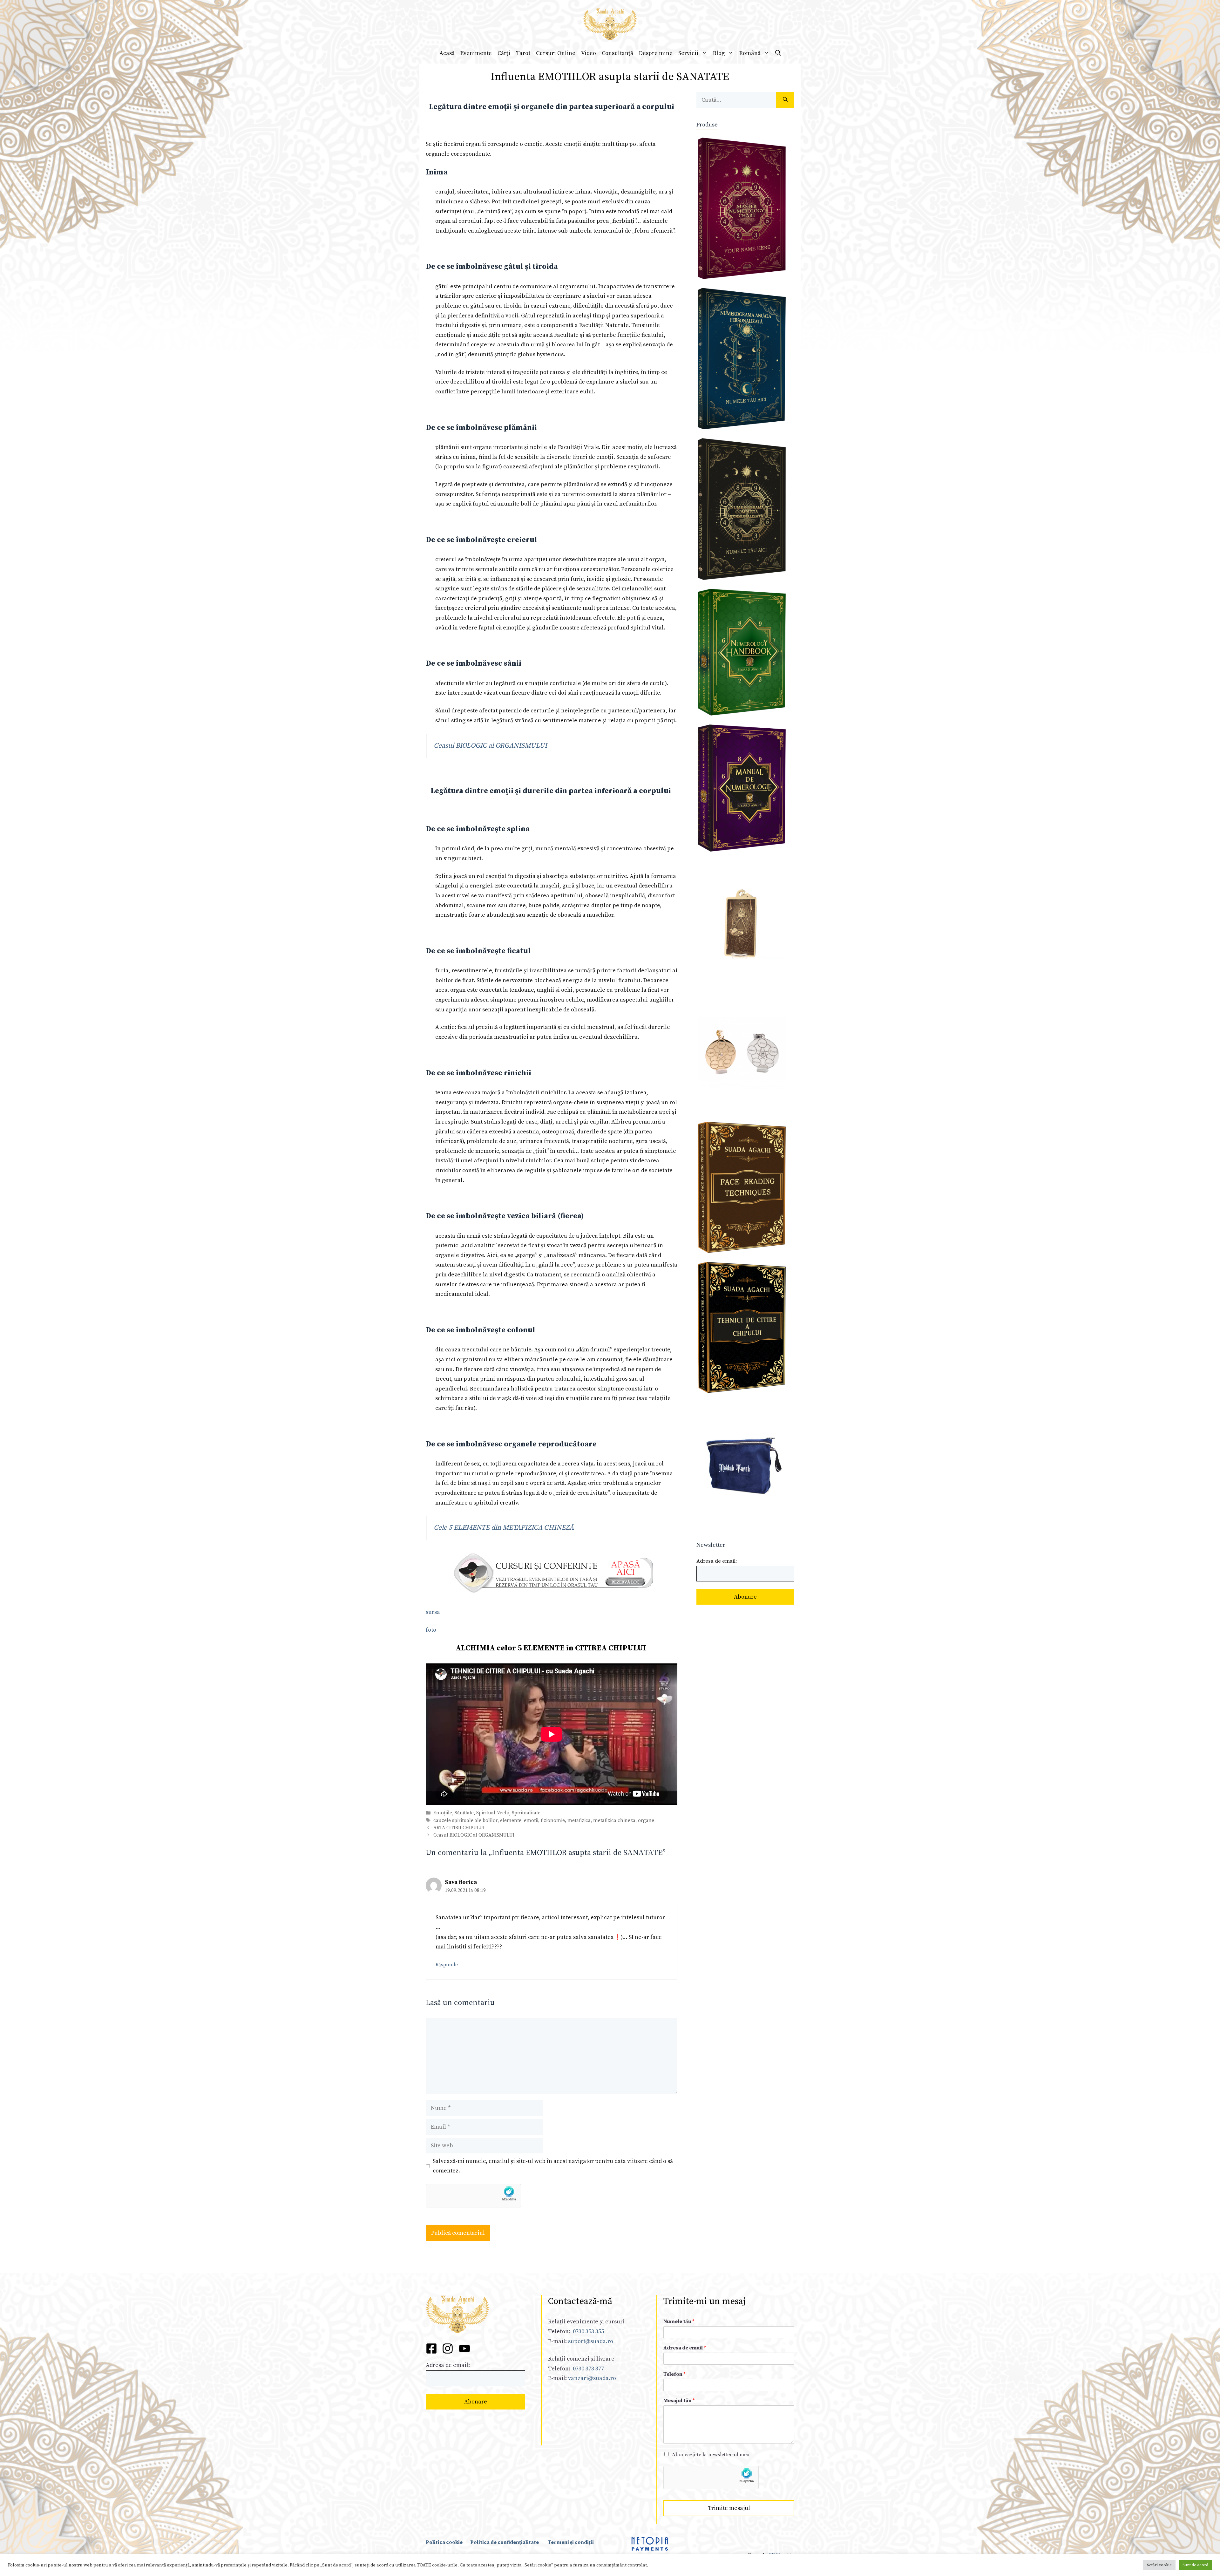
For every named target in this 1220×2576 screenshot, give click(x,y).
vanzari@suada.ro (592, 2378)
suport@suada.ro (590, 2341)
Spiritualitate (526, 1813)
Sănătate (464, 1813)
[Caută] (785, 100)
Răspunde (447, 1965)
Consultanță (617, 53)
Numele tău (679, 2321)
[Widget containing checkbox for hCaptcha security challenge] (474, 2196)
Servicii (688, 53)
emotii (531, 1821)
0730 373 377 (588, 2369)
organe (646, 1821)
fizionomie (553, 1821)
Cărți (504, 53)
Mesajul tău (679, 2401)
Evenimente (476, 53)
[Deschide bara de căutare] (778, 53)
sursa (433, 1612)
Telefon (674, 2374)
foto (431, 1630)
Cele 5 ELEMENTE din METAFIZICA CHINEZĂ (504, 1528)
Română (750, 53)
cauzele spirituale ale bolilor (465, 1821)
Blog (719, 53)
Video (589, 53)
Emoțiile (443, 1813)
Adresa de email (685, 2348)
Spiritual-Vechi (493, 1813)
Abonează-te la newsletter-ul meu (711, 2455)
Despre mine (656, 53)
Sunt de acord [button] (1195, 2565)
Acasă (447, 53)
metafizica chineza (614, 1821)
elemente (511, 1821)
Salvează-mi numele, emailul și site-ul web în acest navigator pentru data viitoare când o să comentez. (553, 2166)
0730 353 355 (588, 2331)
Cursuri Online (556, 53)
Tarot (523, 53)
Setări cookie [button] (1159, 2565)
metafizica (579, 1821)
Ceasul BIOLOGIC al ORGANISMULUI (490, 746)
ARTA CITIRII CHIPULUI (459, 1828)
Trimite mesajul (729, 2508)
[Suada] (610, 24)
